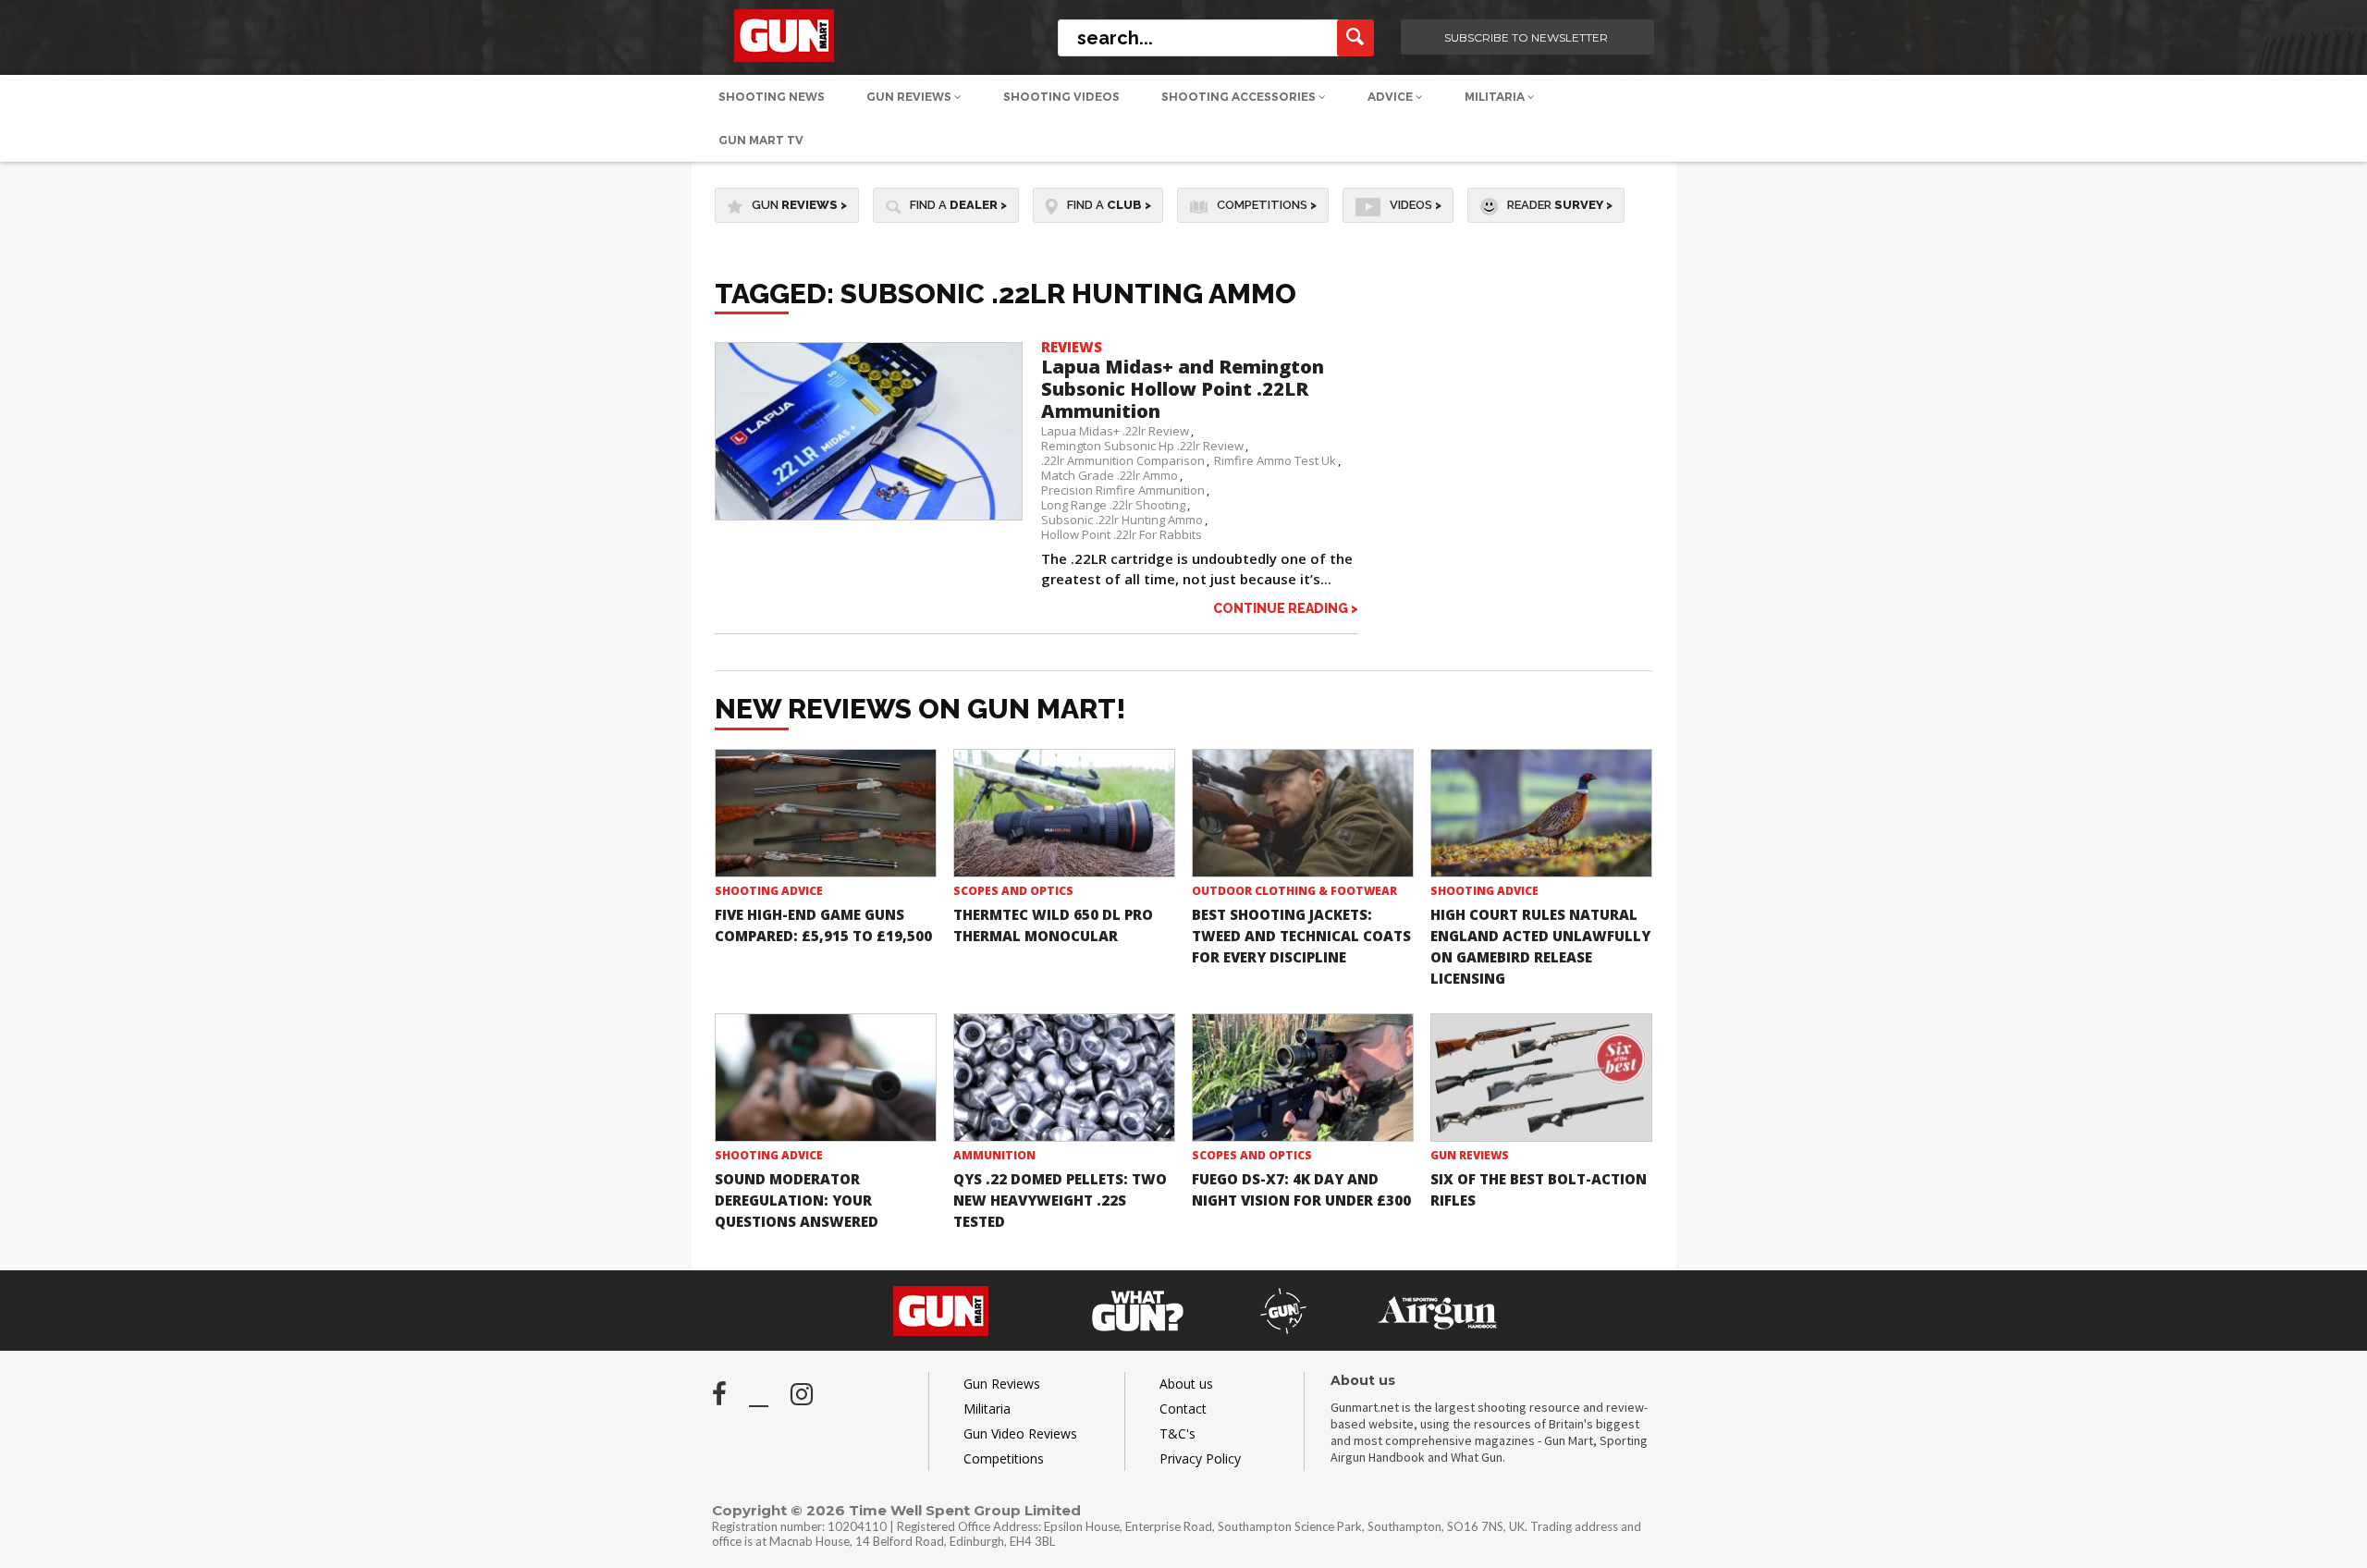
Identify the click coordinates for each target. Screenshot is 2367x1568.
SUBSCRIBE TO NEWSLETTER (1526, 37)
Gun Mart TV (761, 140)
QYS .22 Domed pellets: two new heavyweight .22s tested (1060, 1200)
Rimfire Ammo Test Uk (1275, 460)
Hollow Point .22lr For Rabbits (1122, 534)
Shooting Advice (769, 891)
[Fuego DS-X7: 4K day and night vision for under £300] (1303, 1078)
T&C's (1177, 1433)
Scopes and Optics (1013, 891)
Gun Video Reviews (1020, 1433)
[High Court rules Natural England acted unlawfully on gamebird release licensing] (1541, 813)
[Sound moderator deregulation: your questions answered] (826, 1078)
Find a (958, 205)
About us (1186, 1384)
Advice (1392, 97)
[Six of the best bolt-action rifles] (1541, 1078)
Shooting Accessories (1240, 97)
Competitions (1267, 205)
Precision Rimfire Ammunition (1123, 490)
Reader (1560, 205)
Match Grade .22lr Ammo (1110, 475)
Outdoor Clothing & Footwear (1294, 891)
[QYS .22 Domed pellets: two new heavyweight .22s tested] (1064, 1078)
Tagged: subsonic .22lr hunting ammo (1006, 294)
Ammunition (994, 1155)
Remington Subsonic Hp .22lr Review (1142, 446)
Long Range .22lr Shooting (1113, 505)
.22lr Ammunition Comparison (1123, 460)
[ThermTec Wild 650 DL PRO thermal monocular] (1064, 813)
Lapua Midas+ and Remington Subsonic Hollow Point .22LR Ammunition (1183, 389)
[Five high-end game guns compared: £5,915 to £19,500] (826, 813)
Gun (799, 205)
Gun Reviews (910, 97)
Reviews (1072, 347)
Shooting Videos (1061, 97)
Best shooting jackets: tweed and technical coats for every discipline (1301, 936)
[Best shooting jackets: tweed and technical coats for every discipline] (1303, 813)
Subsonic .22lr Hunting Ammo (1122, 520)
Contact (1183, 1409)
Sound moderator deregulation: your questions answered (797, 1200)
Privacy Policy (1200, 1458)
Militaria (1496, 97)
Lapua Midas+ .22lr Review (1115, 431)
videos (1416, 205)
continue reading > (1286, 608)
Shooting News (772, 97)
